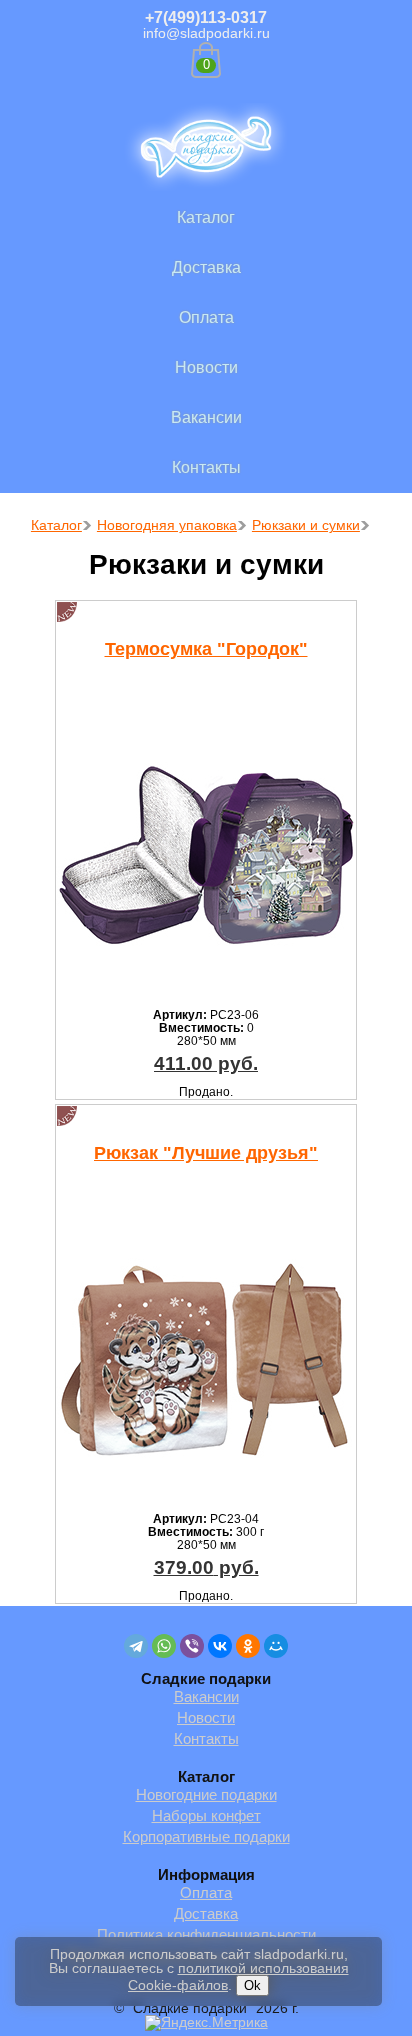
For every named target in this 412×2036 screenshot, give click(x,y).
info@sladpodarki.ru (206, 33)
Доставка (206, 267)
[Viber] (192, 1646)
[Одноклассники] (248, 1646)
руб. (206, 1063)
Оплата (206, 317)
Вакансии (206, 417)
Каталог (206, 217)
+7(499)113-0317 (206, 17)
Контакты (206, 467)
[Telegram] (136, 1646)
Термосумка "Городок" (206, 649)
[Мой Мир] (276, 1646)
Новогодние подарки (206, 1794)
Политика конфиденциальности (206, 1934)
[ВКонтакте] (220, 1646)
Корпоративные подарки (206, 1836)
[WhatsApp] (164, 1646)
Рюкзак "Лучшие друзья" (206, 1153)
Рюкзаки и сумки (306, 525)
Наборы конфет (206, 1815)
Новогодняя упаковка (167, 525)
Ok (252, 1985)
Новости (206, 367)
